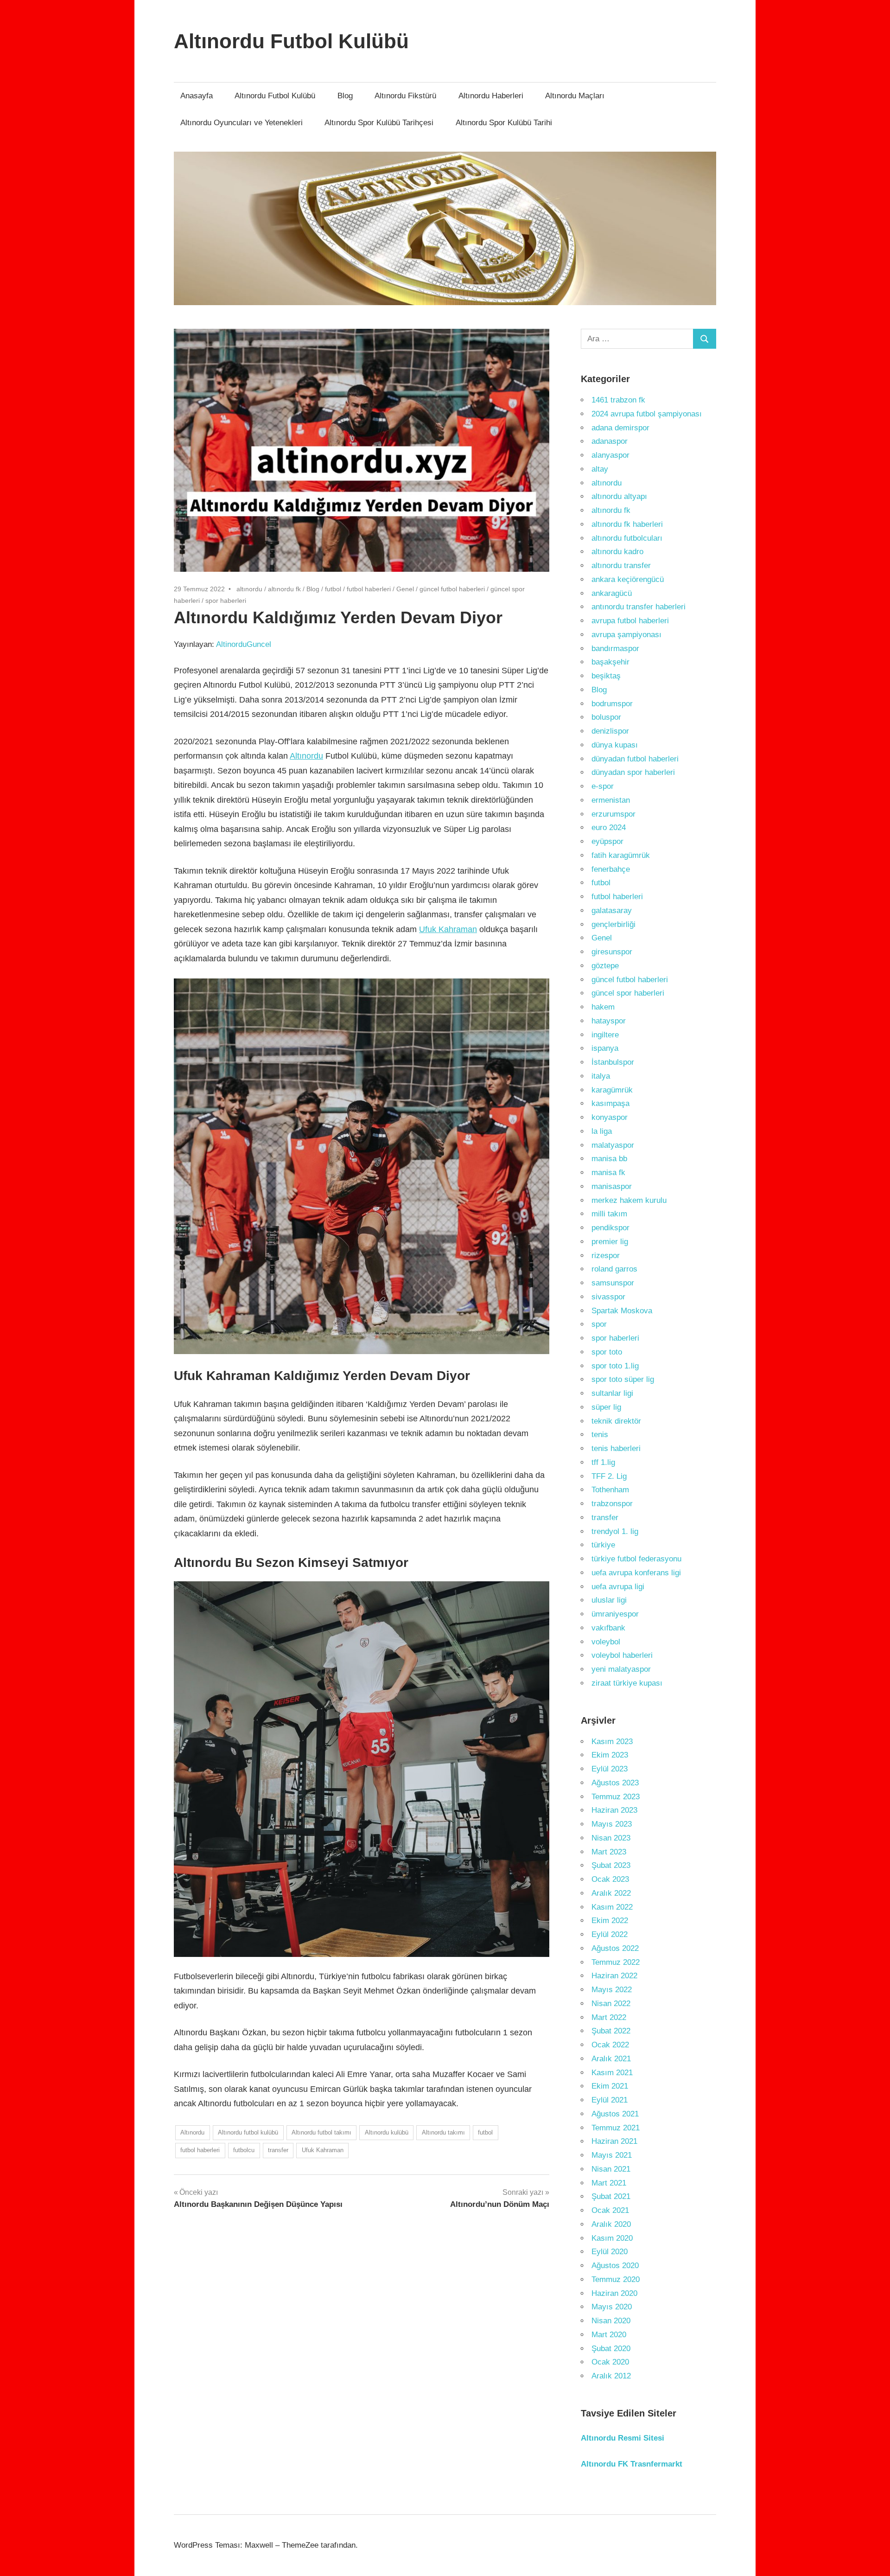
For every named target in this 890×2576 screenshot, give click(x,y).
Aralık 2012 (611, 2376)
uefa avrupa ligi (618, 1587)
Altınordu (306, 756)
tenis (600, 1435)
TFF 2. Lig (609, 1476)
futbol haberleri (369, 589)
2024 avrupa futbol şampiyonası (647, 414)
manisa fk (608, 1173)
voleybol (606, 1642)
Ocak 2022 (610, 2045)
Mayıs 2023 (612, 1824)
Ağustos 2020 (615, 2266)
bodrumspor (612, 704)
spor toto (607, 1352)
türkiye (603, 1545)
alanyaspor (610, 455)
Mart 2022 (609, 2017)
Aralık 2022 (611, 1893)
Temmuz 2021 (616, 2128)
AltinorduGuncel (244, 644)
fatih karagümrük (621, 855)
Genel (405, 589)
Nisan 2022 (611, 2004)
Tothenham (610, 1490)
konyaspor (610, 1117)
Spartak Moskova (622, 1311)
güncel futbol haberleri (452, 589)
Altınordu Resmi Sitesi (623, 2438)
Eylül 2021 (610, 2100)
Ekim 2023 (610, 1755)
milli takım (609, 1214)
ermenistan (611, 800)
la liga (602, 1131)
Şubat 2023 (611, 1865)
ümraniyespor (615, 1614)
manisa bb (609, 1159)
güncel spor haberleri (628, 993)
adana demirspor (620, 428)
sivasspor (608, 1297)
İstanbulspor (613, 1062)
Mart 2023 (609, 1852)
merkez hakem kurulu (629, 1200)
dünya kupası (615, 745)
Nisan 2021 (611, 2169)
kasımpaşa (610, 1103)
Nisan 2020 (611, 2321)
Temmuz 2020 (616, 2279)
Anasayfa (197, 96)
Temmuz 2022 (616, 1962)
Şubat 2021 (611, 2196)
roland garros (614, 1269)
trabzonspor (612, 1504)
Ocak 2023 (610, 1879)
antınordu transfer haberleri (639, 607)
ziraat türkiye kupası (627, 1683)
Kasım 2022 (612, 1907)
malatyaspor (613, 1145)
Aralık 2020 (611, 2224)
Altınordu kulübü (387, 2132)
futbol (333, 589)
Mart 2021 (609, 2183)
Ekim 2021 (610, 2086)
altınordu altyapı (619, 496)
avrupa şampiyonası (626, 635)
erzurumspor (613, 814)
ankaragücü (612, 593)
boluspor (606, 717)
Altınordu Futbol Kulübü (291, 41)
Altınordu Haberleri (491, 96)
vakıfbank (608, 1628)
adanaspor (610, 441)
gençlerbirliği (613, 924)
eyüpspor (607, 841)
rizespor (606, 1256)
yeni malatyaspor (621, 1669)
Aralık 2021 (611, 2059)
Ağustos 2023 (615, 1783)
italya (601, 1076)
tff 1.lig (603, 1462)
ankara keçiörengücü (628, 579)
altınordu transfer (621, 566)
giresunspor (612, 952)
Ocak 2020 (610, 2362)
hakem (603, 1007)
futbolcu (244, 2150)
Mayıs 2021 (612, 2155)
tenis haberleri (616, 1448)
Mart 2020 (609, 2335)
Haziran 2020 (614, 2293)
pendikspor (610, 1228)
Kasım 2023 (612, 1742)
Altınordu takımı (443, 2132)
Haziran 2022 (614, 1976)
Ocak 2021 (610, 2210)
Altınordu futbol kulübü (248, 2132)
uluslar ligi (609, 1600)
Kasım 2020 (612, 2238)
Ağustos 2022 (615, 1948)
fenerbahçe (611, 869)
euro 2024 (609, 828)
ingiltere (605, 1035)
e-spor (603, 786)
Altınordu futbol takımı (321, 2132)
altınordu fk (284, 589)
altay (600, 469)
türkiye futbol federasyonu (636, 1559)
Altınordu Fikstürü (405, 96)
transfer (278, 2150)
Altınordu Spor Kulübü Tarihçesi (379, 123)
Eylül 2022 (610, 1934)
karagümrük (612, 1090)
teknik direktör (616, 1421)
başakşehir (610, 662)
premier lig (610, 1242)
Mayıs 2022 (612, 1990)
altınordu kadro (617, 552)
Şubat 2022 (611, 2031)
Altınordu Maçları (575, 96)
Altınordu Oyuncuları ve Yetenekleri (242, 123)
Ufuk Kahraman (448, 929)
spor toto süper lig (623, 1379)
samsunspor (613, 1283)
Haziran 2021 (614, 2141)
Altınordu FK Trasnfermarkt (632, 2464)
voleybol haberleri (622, 1655)
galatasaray (612, 911)
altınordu (249, 589)
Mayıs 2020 (612, 2307)
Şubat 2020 (611, 2349)
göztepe (605, 966)
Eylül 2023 (610, 1769)
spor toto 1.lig (615, 1366)
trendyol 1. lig (615, 1531)
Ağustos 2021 (615, 2114)
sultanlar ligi (612, 1393)
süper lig (606, 1407)
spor (599, 1324)
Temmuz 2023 (616, 1797)
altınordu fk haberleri (627, 524)
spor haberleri (226, 601)
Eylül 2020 (610, 2252)
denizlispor (610, 731)
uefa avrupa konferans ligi (636, 1573)
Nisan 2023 (611, 1838)
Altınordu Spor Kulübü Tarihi (504, 123)
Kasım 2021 (612, 2073)
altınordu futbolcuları (627, 538)
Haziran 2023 (614, 1810)
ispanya (605, 1048)
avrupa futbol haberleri (630, 621)
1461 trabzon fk (618, 400)
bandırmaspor (615, 649)
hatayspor (609, 1021)
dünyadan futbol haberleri (635, 759)
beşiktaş (606, 676)
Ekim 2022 (610, 1921)
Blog (345, 96)
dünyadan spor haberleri (633, 772)
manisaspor (612, 1186)
